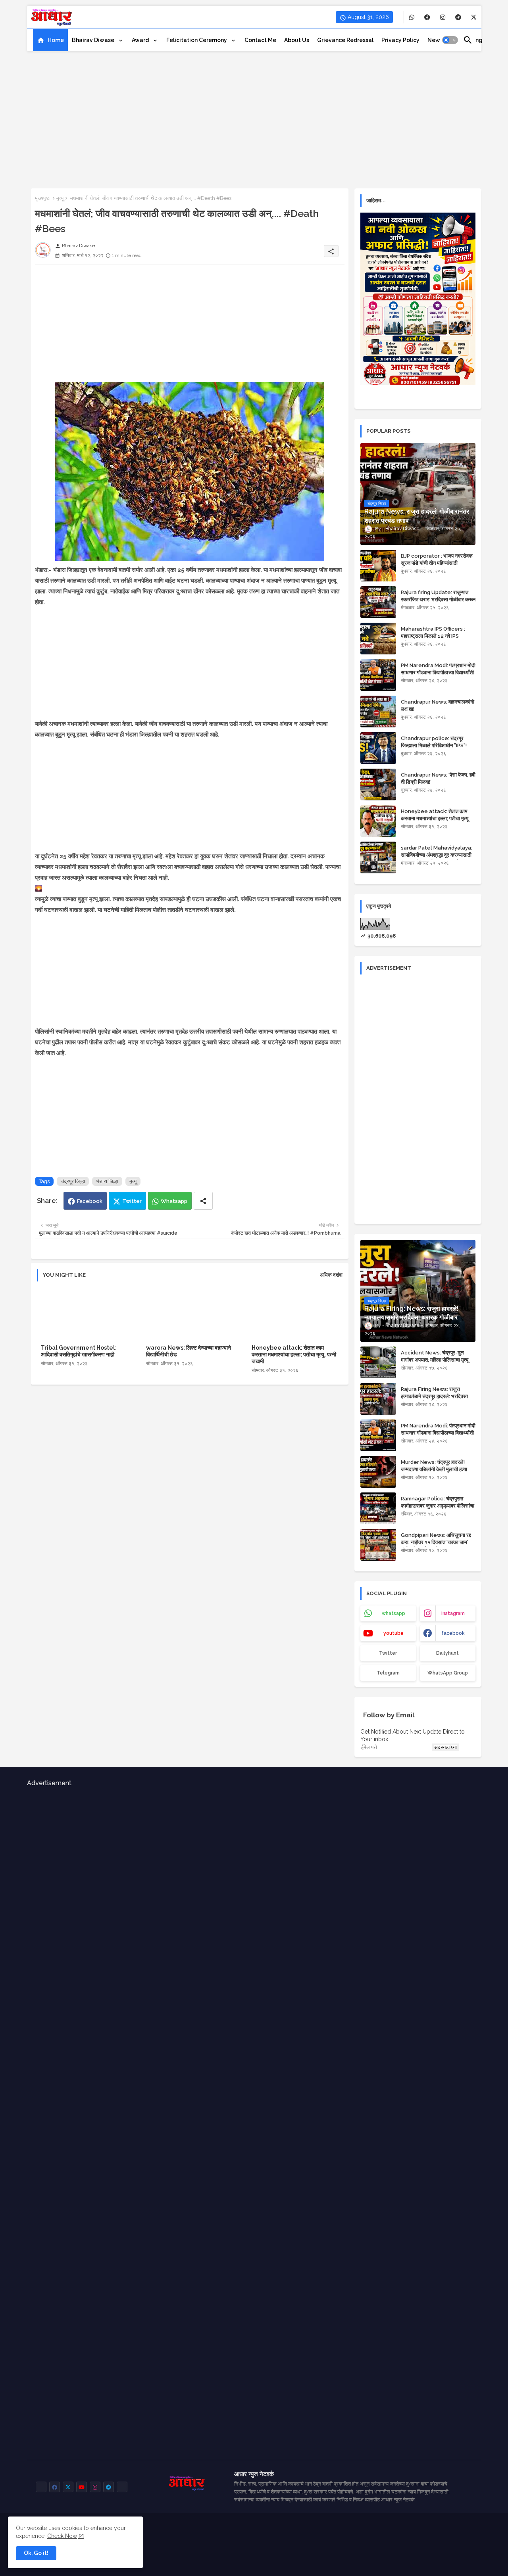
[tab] (50, 40)
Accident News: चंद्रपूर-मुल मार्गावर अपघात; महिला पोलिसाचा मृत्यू (435, 1356)
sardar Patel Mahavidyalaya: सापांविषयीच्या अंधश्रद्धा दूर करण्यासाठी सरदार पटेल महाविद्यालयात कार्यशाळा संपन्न (437, 859)
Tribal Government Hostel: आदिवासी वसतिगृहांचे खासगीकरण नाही (79, 1351)
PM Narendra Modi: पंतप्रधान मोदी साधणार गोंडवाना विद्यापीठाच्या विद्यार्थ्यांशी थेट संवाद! (438, 672)
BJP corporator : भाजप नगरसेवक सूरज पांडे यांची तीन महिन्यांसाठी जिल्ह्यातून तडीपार (437, 563)
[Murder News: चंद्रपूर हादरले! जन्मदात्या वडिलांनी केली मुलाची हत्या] (378, 1472)
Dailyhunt (447, 1653)
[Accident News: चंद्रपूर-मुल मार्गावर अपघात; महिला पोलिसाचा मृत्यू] (378, 1362)
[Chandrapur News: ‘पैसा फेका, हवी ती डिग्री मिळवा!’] (378, 785)
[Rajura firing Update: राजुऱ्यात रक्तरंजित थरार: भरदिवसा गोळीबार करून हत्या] (378, 602)
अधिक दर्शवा (331, 1275)
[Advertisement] (254, 117)
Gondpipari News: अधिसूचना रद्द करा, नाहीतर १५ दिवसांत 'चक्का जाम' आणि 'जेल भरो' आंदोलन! (436, 1542)
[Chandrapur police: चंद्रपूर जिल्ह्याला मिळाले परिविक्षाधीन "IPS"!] (378, 748)
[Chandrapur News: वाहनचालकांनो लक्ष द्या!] (378, 712)
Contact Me (260, 40)
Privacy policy (400, 40)
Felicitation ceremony (197, 40)
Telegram (388, 1673)
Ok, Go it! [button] (36, 2553)
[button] (450, 40)
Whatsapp (174, 1201)
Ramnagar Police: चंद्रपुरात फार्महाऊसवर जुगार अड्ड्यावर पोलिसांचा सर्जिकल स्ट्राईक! (438, 1506)
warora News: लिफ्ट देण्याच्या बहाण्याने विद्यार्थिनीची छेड (189, 1351)
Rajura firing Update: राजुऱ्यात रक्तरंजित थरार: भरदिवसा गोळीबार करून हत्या (438, 599)
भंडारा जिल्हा (107, 1181)
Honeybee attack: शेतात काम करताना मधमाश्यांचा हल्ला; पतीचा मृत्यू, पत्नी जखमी (294, 1354)
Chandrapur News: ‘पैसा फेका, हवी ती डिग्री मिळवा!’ (438, 778)
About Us (297, 40)
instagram (453, 1613)
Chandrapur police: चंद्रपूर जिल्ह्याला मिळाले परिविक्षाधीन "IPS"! (434, 742)
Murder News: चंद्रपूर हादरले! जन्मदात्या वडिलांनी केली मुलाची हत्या (434, 1466)
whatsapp (394, 1613)
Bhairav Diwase (94, 40)
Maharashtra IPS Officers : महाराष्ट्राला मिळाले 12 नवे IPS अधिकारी (433, 636)
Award (141, 40)
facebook (453, 1633)
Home (56, 40)
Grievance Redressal (345, 40)
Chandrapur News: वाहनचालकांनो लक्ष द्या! (438, 705)
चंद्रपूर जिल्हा (73, 1181)
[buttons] (412, 17)
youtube (394, 1633)
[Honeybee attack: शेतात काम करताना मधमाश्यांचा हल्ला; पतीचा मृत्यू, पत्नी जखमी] (378, 821)
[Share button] (203, 1201)
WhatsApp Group (448, 1673)
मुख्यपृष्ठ (42, 198)
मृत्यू (60, 198)
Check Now (62, 2536)
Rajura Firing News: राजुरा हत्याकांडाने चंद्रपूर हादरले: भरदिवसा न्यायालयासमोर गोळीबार (434, 1396)
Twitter (132, 1201)
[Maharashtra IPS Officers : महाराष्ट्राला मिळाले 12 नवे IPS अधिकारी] (378, 639)
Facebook (90, 1201)
